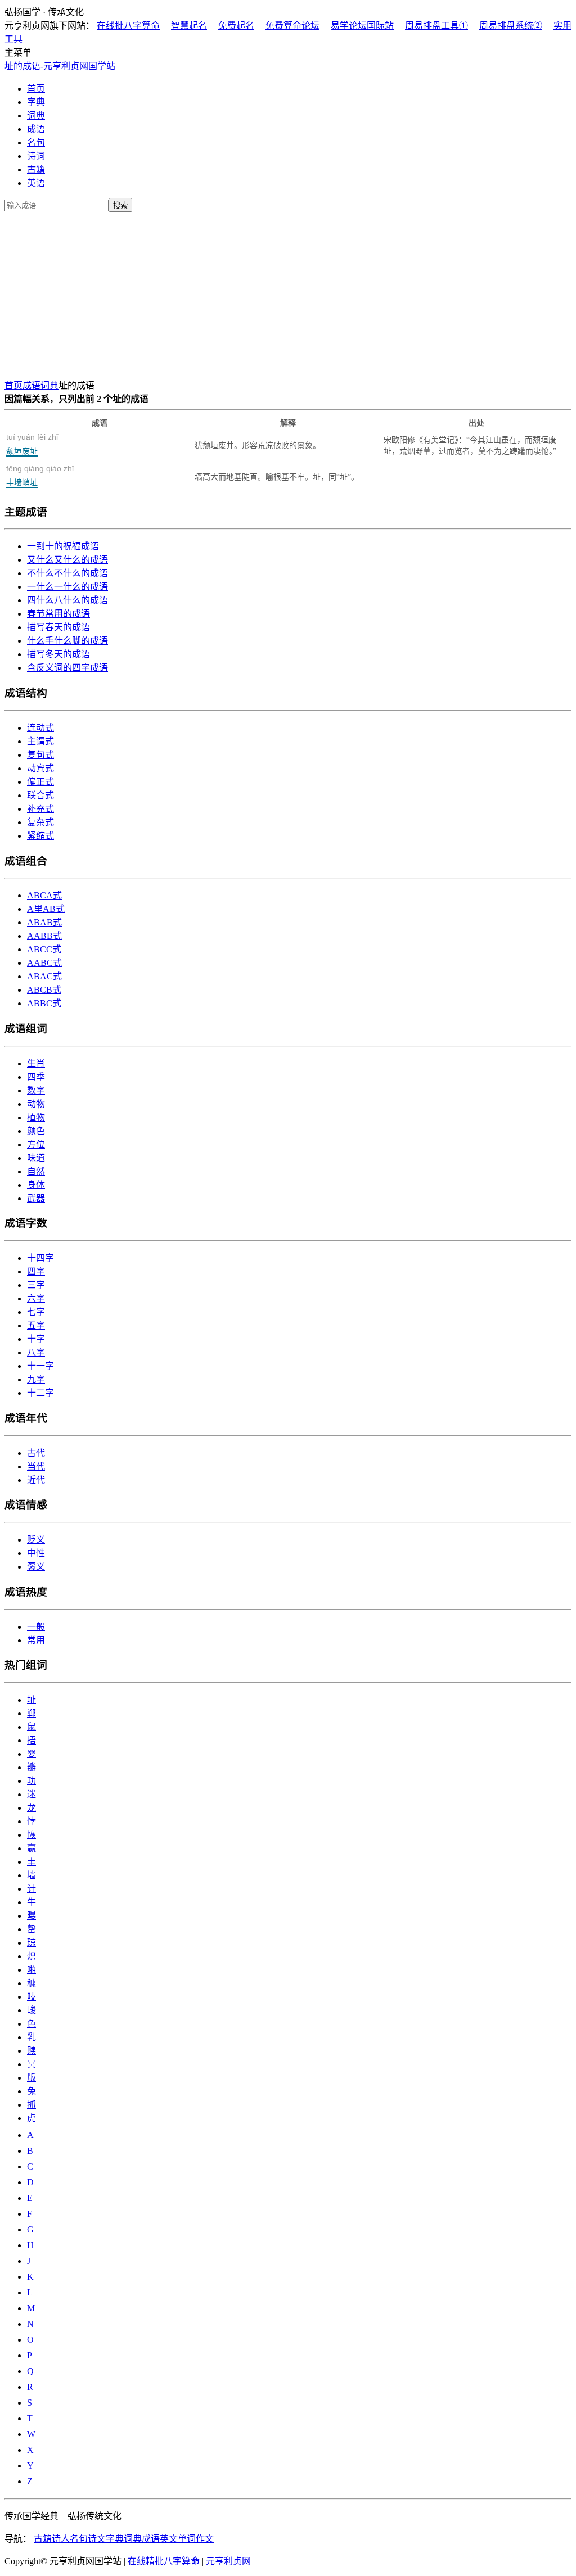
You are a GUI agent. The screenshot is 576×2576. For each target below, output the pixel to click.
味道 (36, 1158)
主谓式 (40, 741)
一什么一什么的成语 (67, 587)
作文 (205, 2539)
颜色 (36, 1131)
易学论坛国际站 (362, 26)
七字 (36, 1312)
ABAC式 (44, 976)
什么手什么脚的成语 (67, 641)
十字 (36, 1339)
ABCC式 (44, 949)
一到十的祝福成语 (63, 546)
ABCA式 (44, 895)
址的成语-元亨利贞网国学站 (60, 66)
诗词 (36, 156)
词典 (36, 116)
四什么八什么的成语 (67, 600)
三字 (36, 1285)
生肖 (36, 1063)
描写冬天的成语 (58, 654)
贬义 (36, 1540)
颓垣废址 (32, 444)
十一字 (40, 1366)
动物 (36, 1104)
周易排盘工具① (436, 26)
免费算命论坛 (292, 26)
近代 (36, 1480)
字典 (36, 102)
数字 (36, 1090)
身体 (36, 1185)
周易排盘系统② (511, 26)
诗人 (61, 2539)
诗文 (97, 2539)
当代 (36, 1466)
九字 (36, 1379)
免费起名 (236, 26)
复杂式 (40, 822)
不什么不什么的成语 (67, 573)
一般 (36, 1627)
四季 (36, 1077)
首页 (36, 89)
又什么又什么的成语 (67, 560)
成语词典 (40, 385)
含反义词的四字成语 (67, 668)
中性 (36, 1553)
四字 (36, 1271)
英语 (36, 183)
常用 (36, 1640)
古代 (36, 1453)
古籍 (36, 170)
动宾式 (40, 768)
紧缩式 (40, 836)
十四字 (40, 1258)
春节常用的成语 (58, 614)
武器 (36, 1198)
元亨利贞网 (228, 2561)
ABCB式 (44, 990)
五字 (36, 1325)
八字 (36, 1352)
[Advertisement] (288, 293)
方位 (36, 1144)
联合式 (40, 795)
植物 (36, 1117)
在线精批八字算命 (164, 2561)
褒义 (36, 1567)
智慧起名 (189, 26)
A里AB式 (46, 909)
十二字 (40, 1393)
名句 (36, 143)
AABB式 (44, 936)
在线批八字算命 (128, 26)
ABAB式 (44, 922)
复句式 (40, 755)
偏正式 (40, 782)
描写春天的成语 (58, 627)
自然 (36, 1171)
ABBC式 (44, 1003)
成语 (36, 129)
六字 (36, 1298)
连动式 (40, 728)
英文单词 (178, 2539)
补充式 (40, 809)
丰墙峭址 (40, 475)
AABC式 (44, 963)
